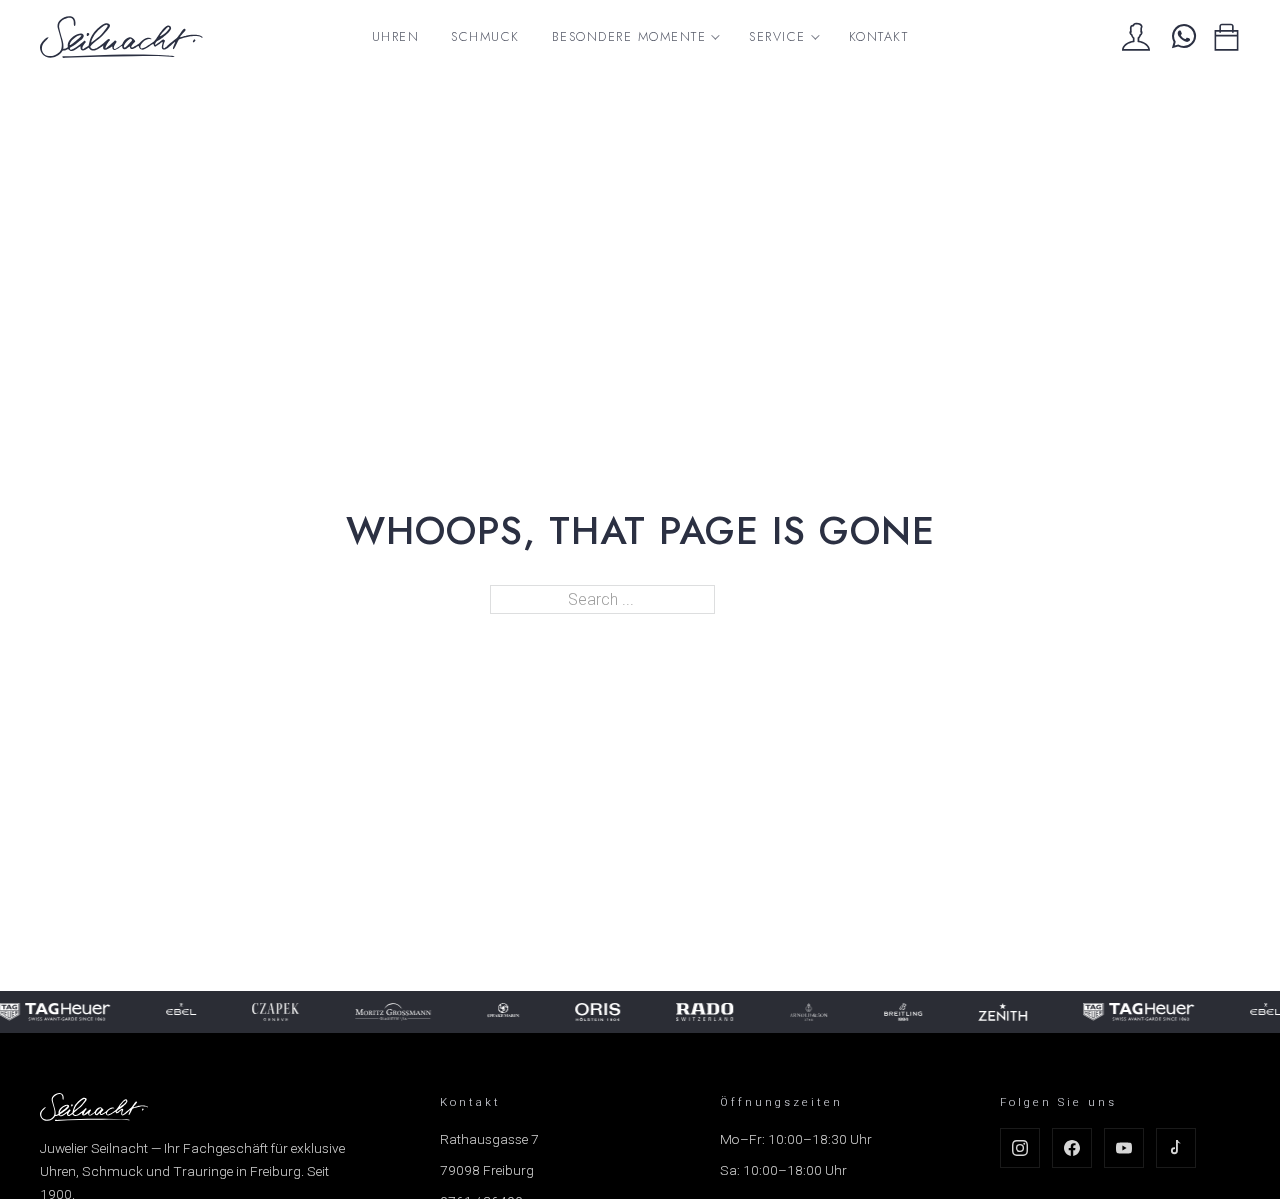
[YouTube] (1124, 1148)
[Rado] (700, 1012)
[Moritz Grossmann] (389, 1012)
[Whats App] (1181, 37)
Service (777, 36)
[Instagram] (1020, 1148)
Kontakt (879, 36)
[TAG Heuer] (1134, 1012)
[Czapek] (272, 1012)
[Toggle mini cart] (1226, 37)
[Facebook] (1072, 1148)
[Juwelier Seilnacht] (121, 37)
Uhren (396, 36)
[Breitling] (899, 1012)
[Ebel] (177, 1012)
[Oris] (593, 1012)
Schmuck (485, 36)
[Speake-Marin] (499, 1012)
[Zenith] (998, 1012)
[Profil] (1136, 37)
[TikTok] (1176, 1148)
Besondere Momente (629, 36)
